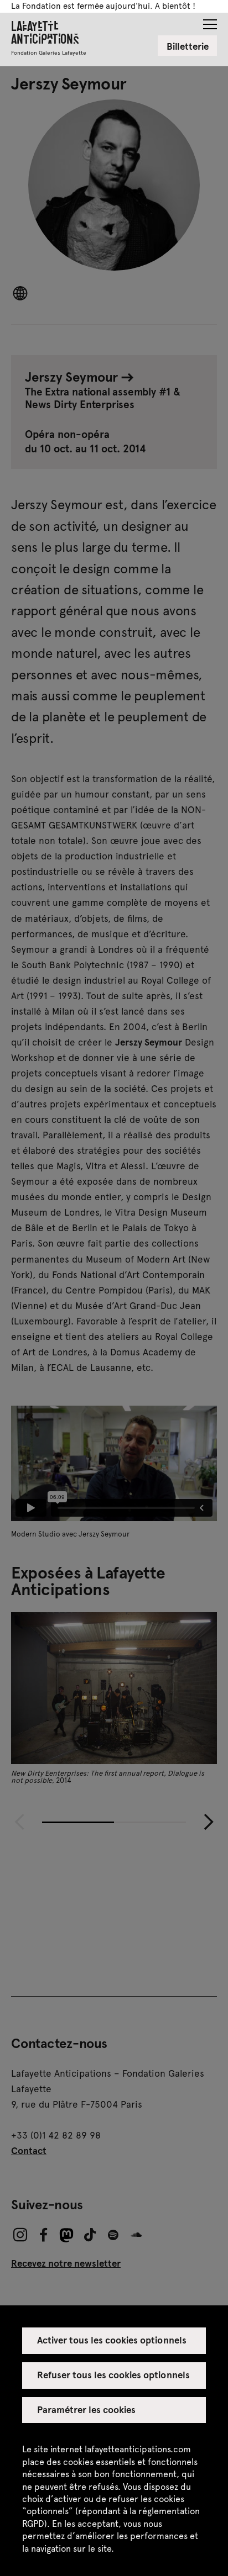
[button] (210, 21)
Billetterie (188, 46)
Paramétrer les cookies (87, 2409)
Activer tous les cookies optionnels (112, 2340)
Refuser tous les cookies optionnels (113, 2374)
